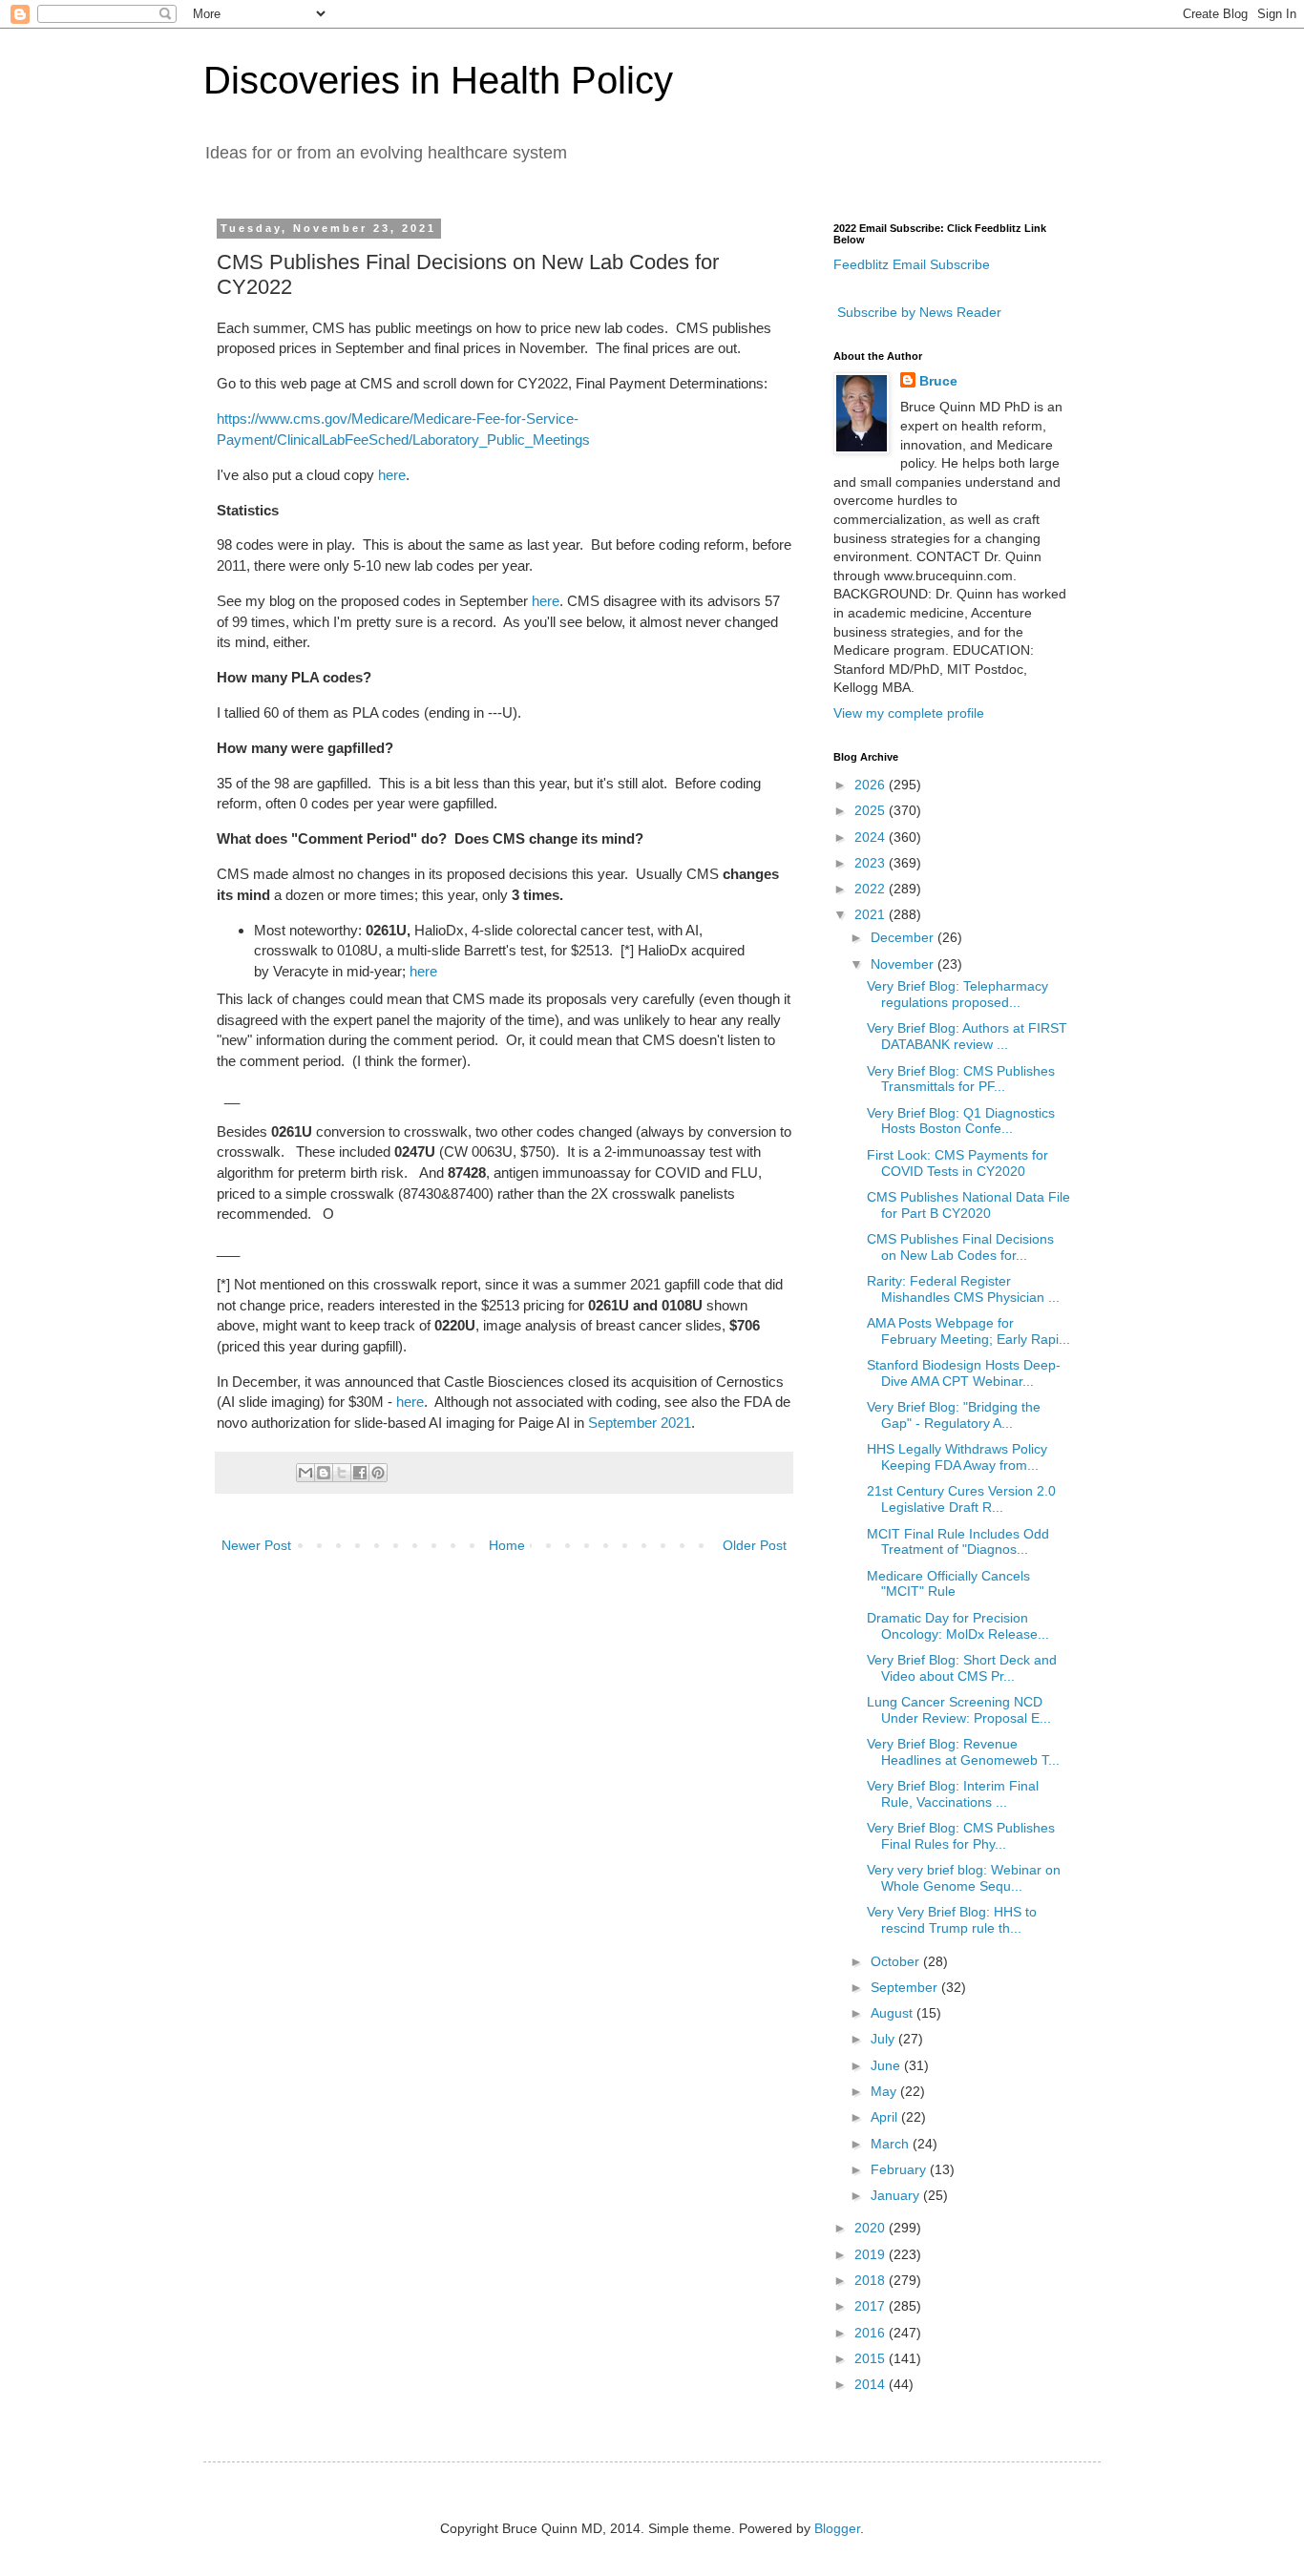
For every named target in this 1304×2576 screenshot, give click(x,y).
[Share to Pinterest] (378, 1473)
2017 (872, 2306)
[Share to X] (342, 1473)
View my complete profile (909, 713)
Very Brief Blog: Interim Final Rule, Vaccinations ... (953, 1794)
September (906, 1987)
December (904, 937)
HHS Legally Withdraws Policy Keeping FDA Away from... (957, 1457)
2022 (872, 889)
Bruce (938, 381)
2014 (872, 2384)
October (897, 1961)
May (885, 2091)
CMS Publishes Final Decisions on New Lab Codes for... (960, 1247)
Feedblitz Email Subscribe (912, 264)
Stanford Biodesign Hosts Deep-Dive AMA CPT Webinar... (964, 1373)
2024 (872, 837)
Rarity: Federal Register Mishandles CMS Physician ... (963, 1289)
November (904, 964)
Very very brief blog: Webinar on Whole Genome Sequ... (964, 1878)
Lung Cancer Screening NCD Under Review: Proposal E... (959, 1710)
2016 (872, 2333)
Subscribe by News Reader (917, 312)
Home (507, 1545)
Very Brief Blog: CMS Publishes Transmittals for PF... (961, 1079)
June (887, 2065)
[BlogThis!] (324, 1473)
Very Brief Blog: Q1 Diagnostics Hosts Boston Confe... (961, 1121)
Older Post (755, 1545)
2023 (872, 863)
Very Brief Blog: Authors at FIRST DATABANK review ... (967, 1036)
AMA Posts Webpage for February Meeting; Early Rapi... (968, 1331)
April (886, 2117)
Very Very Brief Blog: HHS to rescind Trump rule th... (952, 1920)
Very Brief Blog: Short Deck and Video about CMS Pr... (962, 1668)
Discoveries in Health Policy (438, 80)
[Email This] (305, 1473)
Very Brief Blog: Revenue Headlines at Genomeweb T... (963, 1752)
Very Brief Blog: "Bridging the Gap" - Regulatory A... (954, 1415)
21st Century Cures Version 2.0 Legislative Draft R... (961, 1499)
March (892, 2144)
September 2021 (640, 1423)
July (884, 2039)
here (392, 475)
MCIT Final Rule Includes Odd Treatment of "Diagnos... (958, 1542)
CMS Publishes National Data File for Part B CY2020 (968, 1205)
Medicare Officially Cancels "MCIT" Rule (948, 1584)
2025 (872, 810)
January (897, 2195)
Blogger (837, 2528)
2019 (872, 2254)
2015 (872, 2358)
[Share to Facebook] (360, 1473)
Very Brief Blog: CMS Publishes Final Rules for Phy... (961, 1836)
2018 (872, 2280)
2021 (872, 914)
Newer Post (256, 1545)
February (900, 2169)
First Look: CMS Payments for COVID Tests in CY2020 (957, 1163)
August (894, 2013)
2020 (872, 2228)
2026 (872, 785)
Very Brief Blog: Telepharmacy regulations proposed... (957, 994)
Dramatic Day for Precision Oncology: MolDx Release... (958, 1626)
